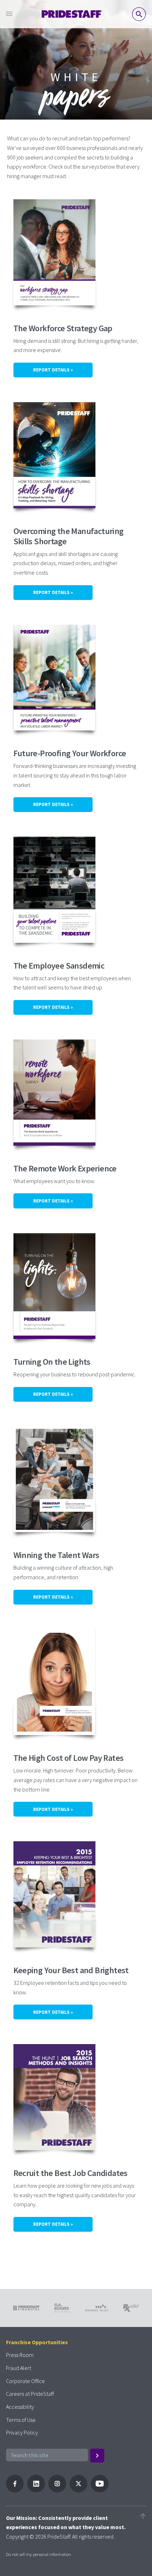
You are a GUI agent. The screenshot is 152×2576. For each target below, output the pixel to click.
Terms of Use (21, 2420)
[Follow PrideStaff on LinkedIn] (36, 2490)
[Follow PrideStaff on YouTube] (100, 2490)
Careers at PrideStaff (30, 2394)
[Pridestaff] (72, 14)
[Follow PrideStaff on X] (78, 2490)
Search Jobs (139, 14)
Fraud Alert (19, 2368)
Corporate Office (25, 2381)
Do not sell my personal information (39, 2554)
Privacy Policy (22, 2432)
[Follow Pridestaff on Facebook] (15, 2490)
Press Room (20, 2355)
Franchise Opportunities (37, 2342)
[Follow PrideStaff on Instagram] (57, 2490)
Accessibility (20, 2407)
